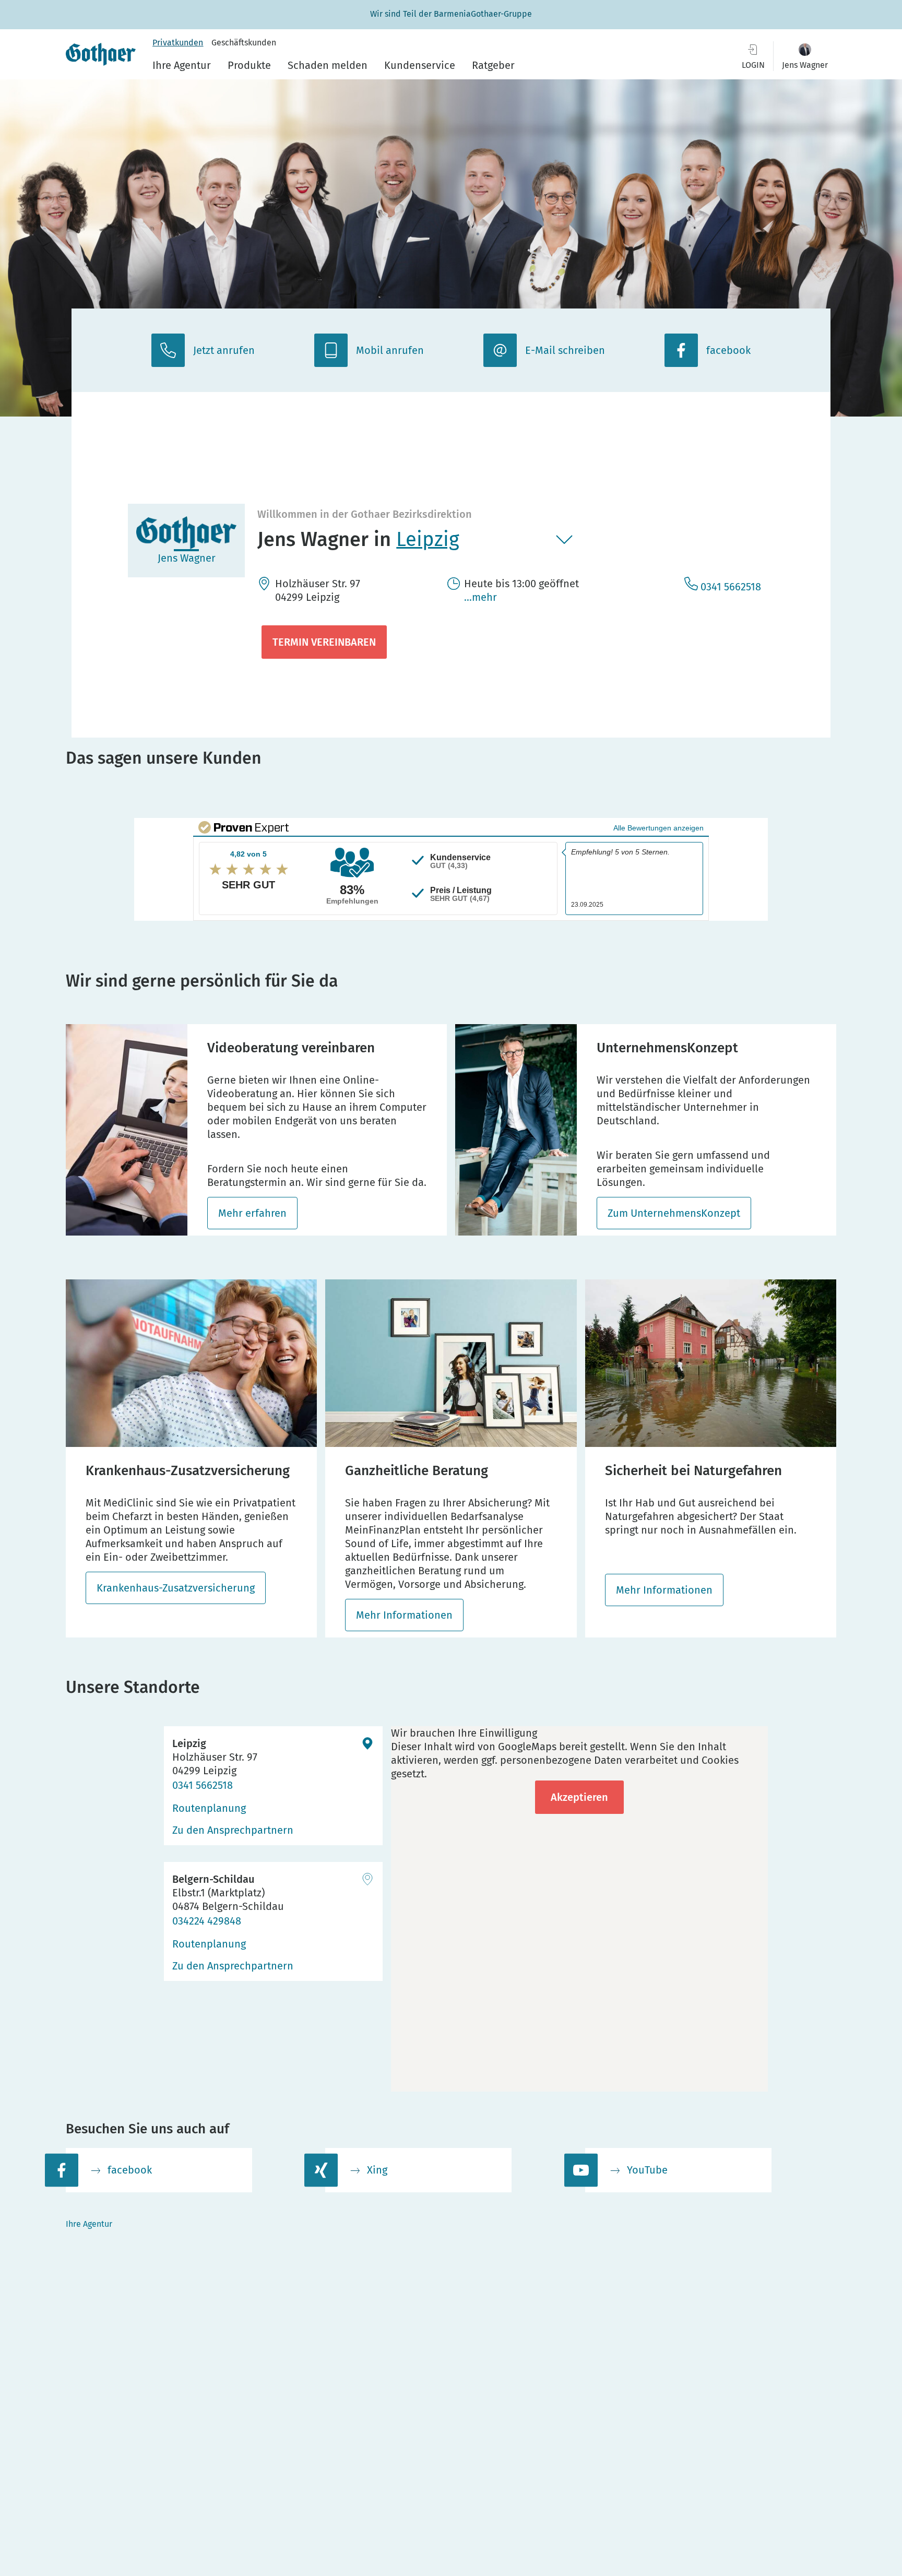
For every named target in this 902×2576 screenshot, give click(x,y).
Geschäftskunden (244, 43)
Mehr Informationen (404, 1615)
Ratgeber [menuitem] (493, 65)
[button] (805, 56)
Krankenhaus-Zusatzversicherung (176, 1588)
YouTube (647, 2170)
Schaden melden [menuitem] (328, 65)
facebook (130, 2170)
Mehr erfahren (252, 1213)
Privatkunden (178, 43)
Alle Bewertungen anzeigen (658, 828)
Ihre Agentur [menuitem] (182, 65)
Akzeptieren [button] (579, 1797)
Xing (377, 2170)
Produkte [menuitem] (249, 65)
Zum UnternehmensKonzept (674, 1213)
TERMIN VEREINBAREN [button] (324, 642)
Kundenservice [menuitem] (420, 65)
